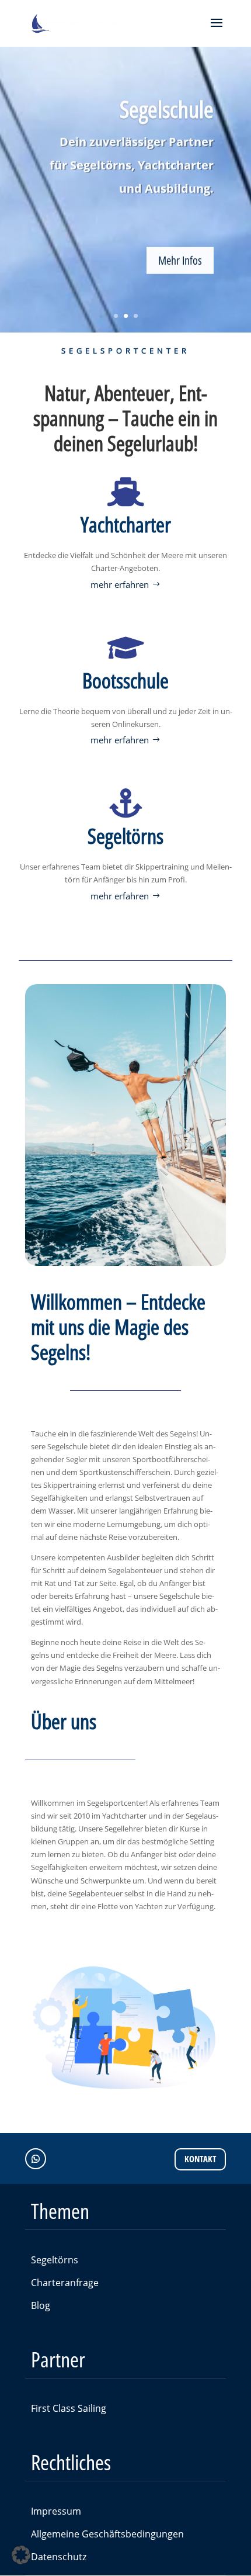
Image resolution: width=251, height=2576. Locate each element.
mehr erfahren (120, 584)
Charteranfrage (65, 2283)
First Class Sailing (69, 2408)
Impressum (56, 2511)
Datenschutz (59, 2557)
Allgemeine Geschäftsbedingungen (107, 2534)
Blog (41, 2305)
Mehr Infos (180, 259)
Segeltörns (55, 2260)
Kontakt (200, 2159)
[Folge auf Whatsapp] (36, 2159)
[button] (21, 2555)
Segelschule (167, 108)
